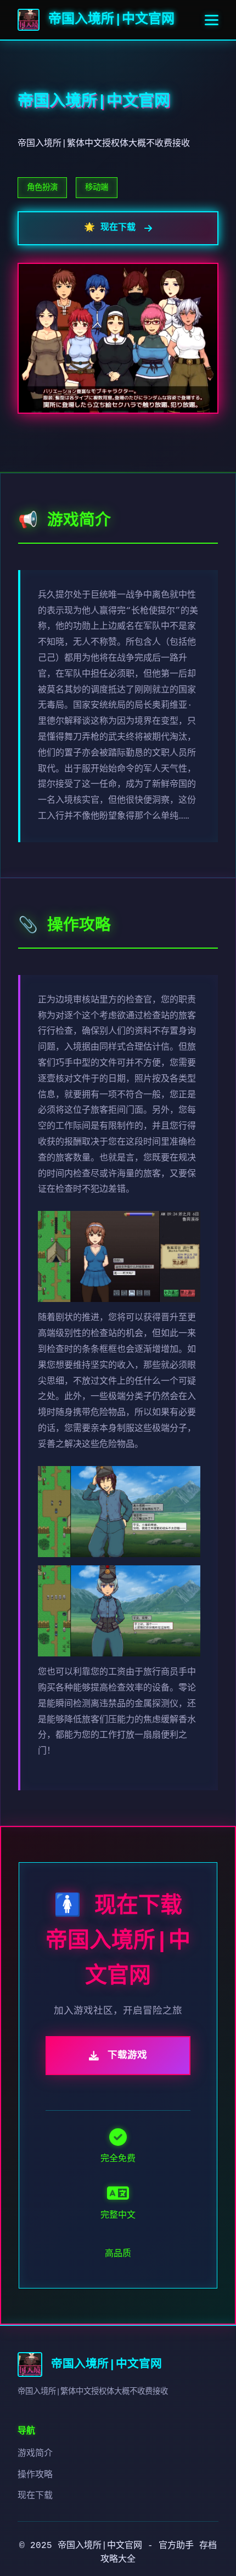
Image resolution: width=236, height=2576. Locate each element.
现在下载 (35, 2496)
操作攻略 (35, 2475)
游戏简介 (35, 2454)
